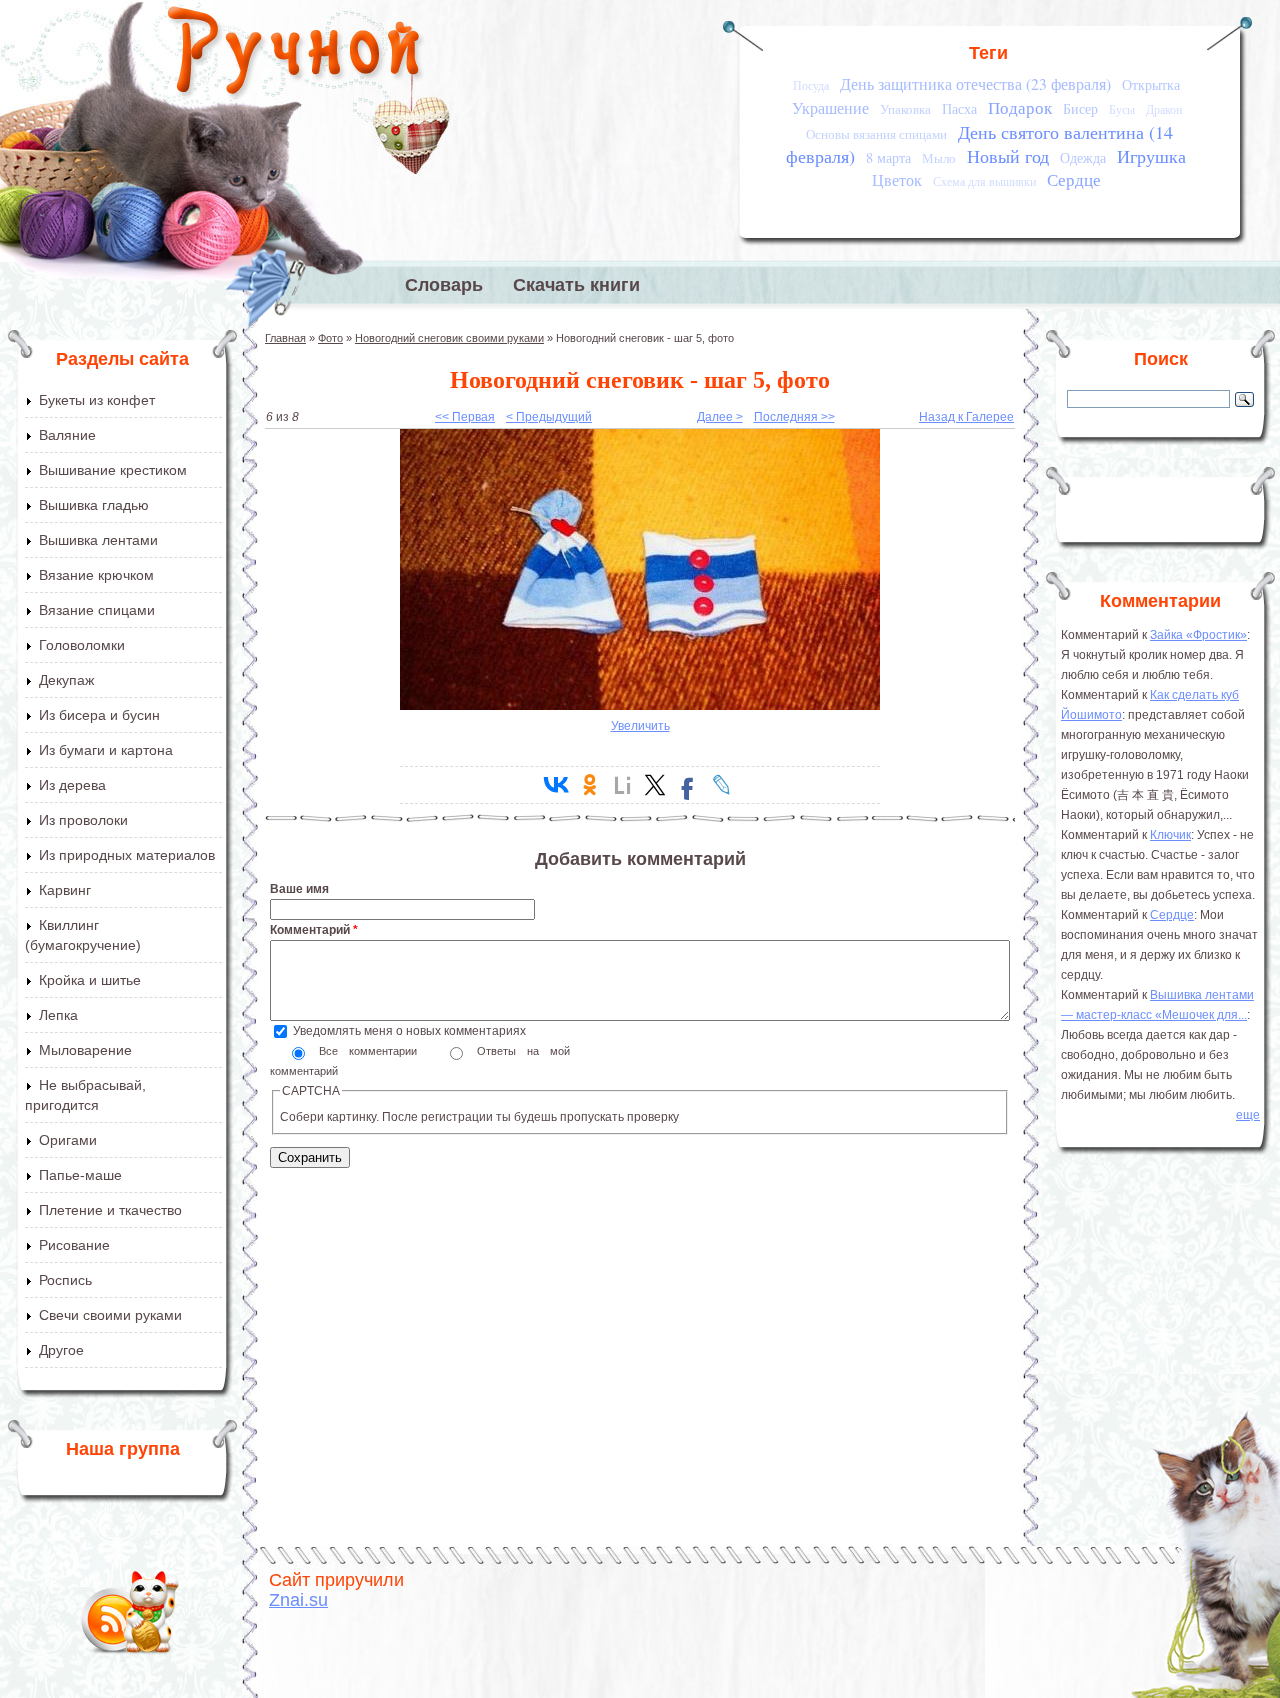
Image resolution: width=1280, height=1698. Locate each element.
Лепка (58, 1015)
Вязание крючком (96, 575)
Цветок (897, 180)
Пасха (959, 108)
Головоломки (82, 645)
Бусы (1122, 109)
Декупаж (66, 680)
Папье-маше (80, 1175)
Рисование (74, 1245)
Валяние (67, 435)
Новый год (1008, 156)
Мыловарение (85, 1050)
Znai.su (298, 1600)
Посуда (811, 85)
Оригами (68, 1140)
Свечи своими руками (110, 1315)
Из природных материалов (127, 855)
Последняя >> (794, 417)
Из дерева (72, 785)
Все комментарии (373, 1051)
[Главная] (295, 55)
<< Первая (465, 417)
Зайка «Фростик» (1198, 635)
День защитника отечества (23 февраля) (975, 84)
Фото (330, 338)
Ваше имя (299, 889)
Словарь (444, 285)
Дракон (1164, 109)
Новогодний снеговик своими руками (449, 338)
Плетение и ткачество (110, 1210)
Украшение (830, 108)
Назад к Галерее (966, 417)
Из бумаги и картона (106, 750)
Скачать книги (576, 285)
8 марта (888, 157)
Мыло (939, 158)
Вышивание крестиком (113, 470)
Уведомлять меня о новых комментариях (409, 1031)
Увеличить (640, 726)
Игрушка (1151, 156)
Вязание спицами (97, 610)
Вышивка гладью (94, 505)
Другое (61, 1350)
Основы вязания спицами (876, 134)
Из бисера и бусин (99, 715)
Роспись (65, 1280)
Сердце (1074, 179)
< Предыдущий (549, 417)
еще (1248, 1115)
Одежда (1083, 157)
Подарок (1020, 107)
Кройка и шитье (90, 980)
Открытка (1151, 84)
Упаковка (905, 109)
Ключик (1170, 835)
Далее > (720, 417)
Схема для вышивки (984, 181)
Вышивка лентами (98, 540)
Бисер (1080, 108)
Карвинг (65, 890)
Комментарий (314, 930)
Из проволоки (83, 820)
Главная (285, 338)
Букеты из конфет (97, 400)
